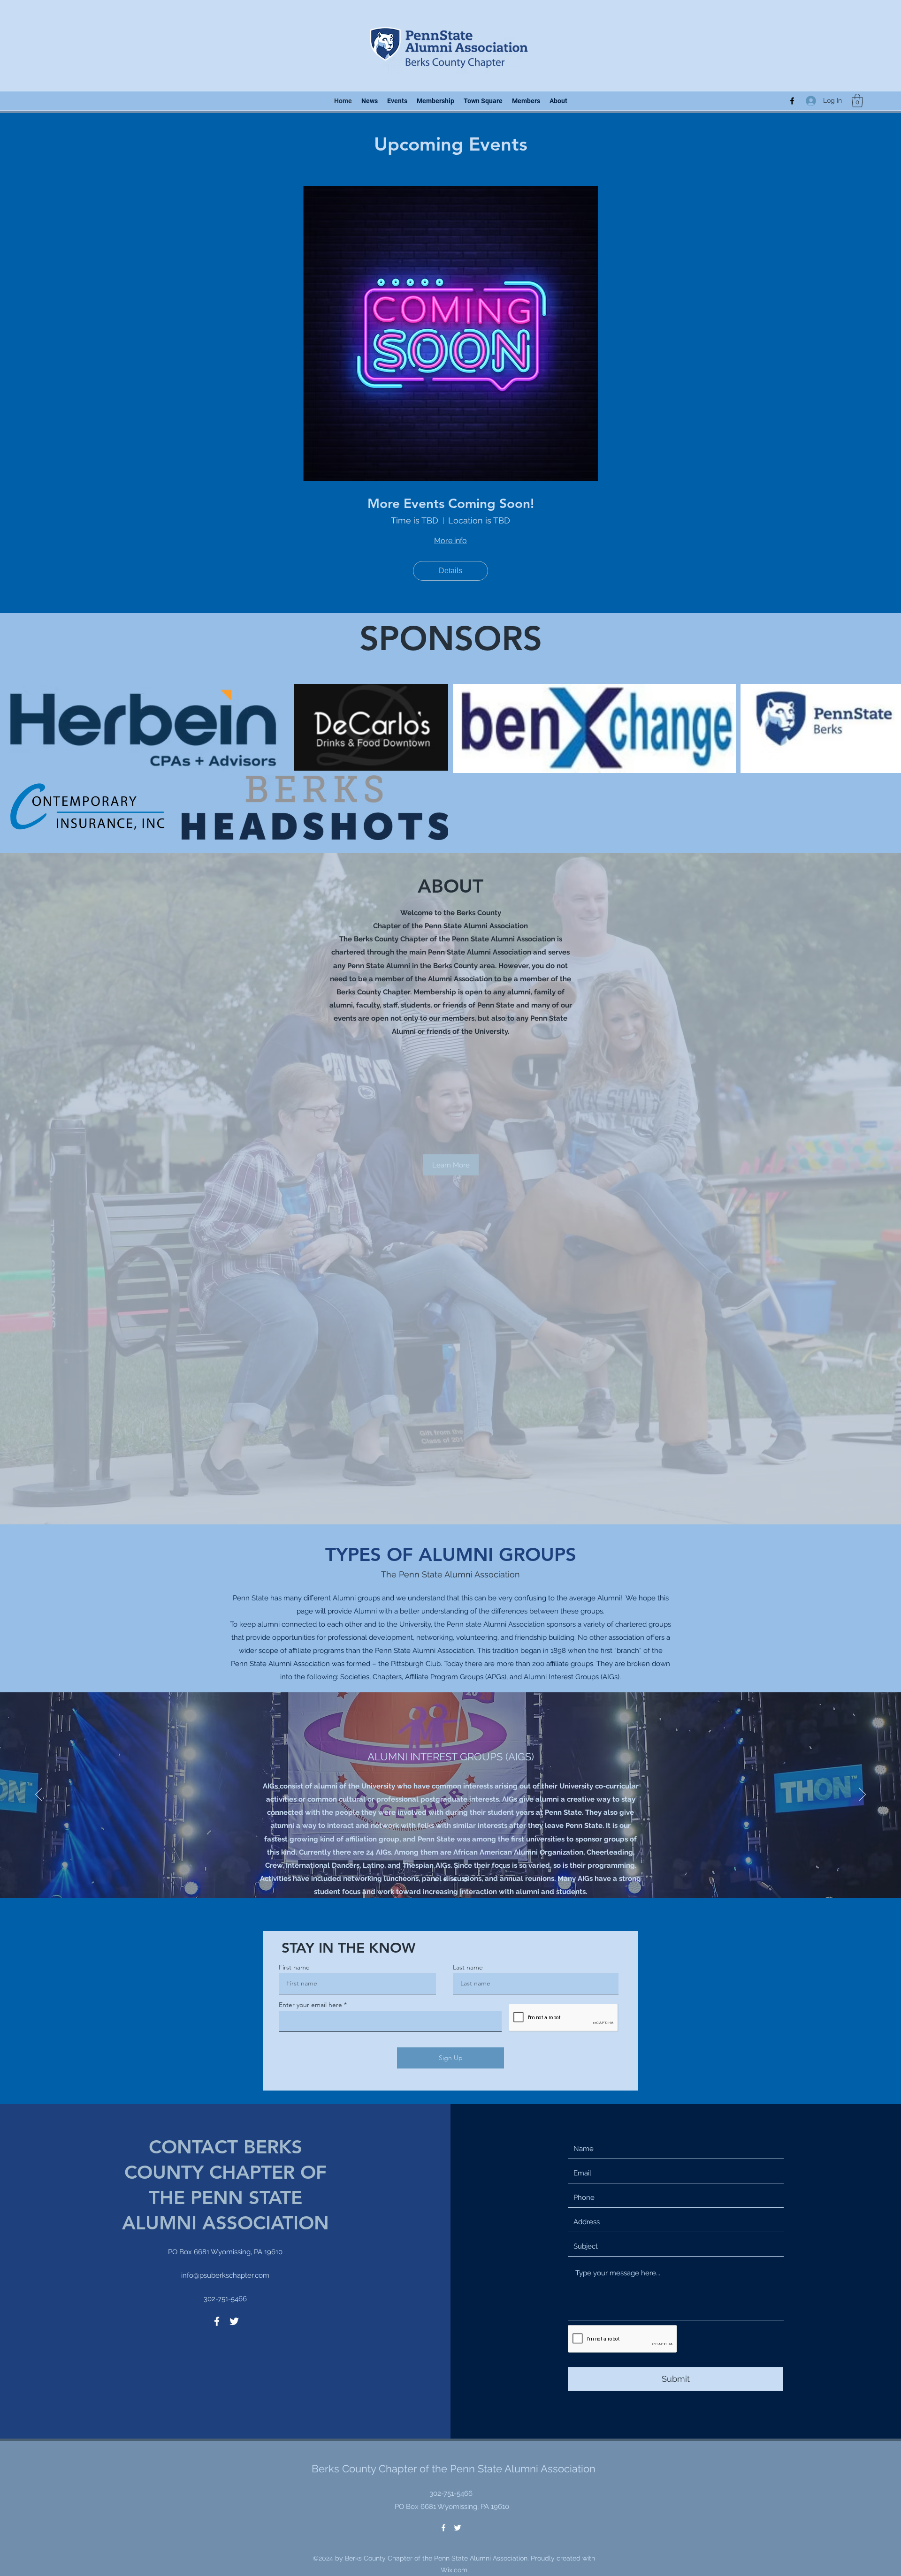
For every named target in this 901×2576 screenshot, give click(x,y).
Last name (468, 1638)
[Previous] (39, 1466)
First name (294, 1638)
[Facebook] (792, 101)
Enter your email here (310, 1675)
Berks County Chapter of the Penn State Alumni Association (454, 2139)
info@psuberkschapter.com (225, 1946)
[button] (857, 101)
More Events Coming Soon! (451, 504)
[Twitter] (234, 1992)
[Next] (862, 1466)
